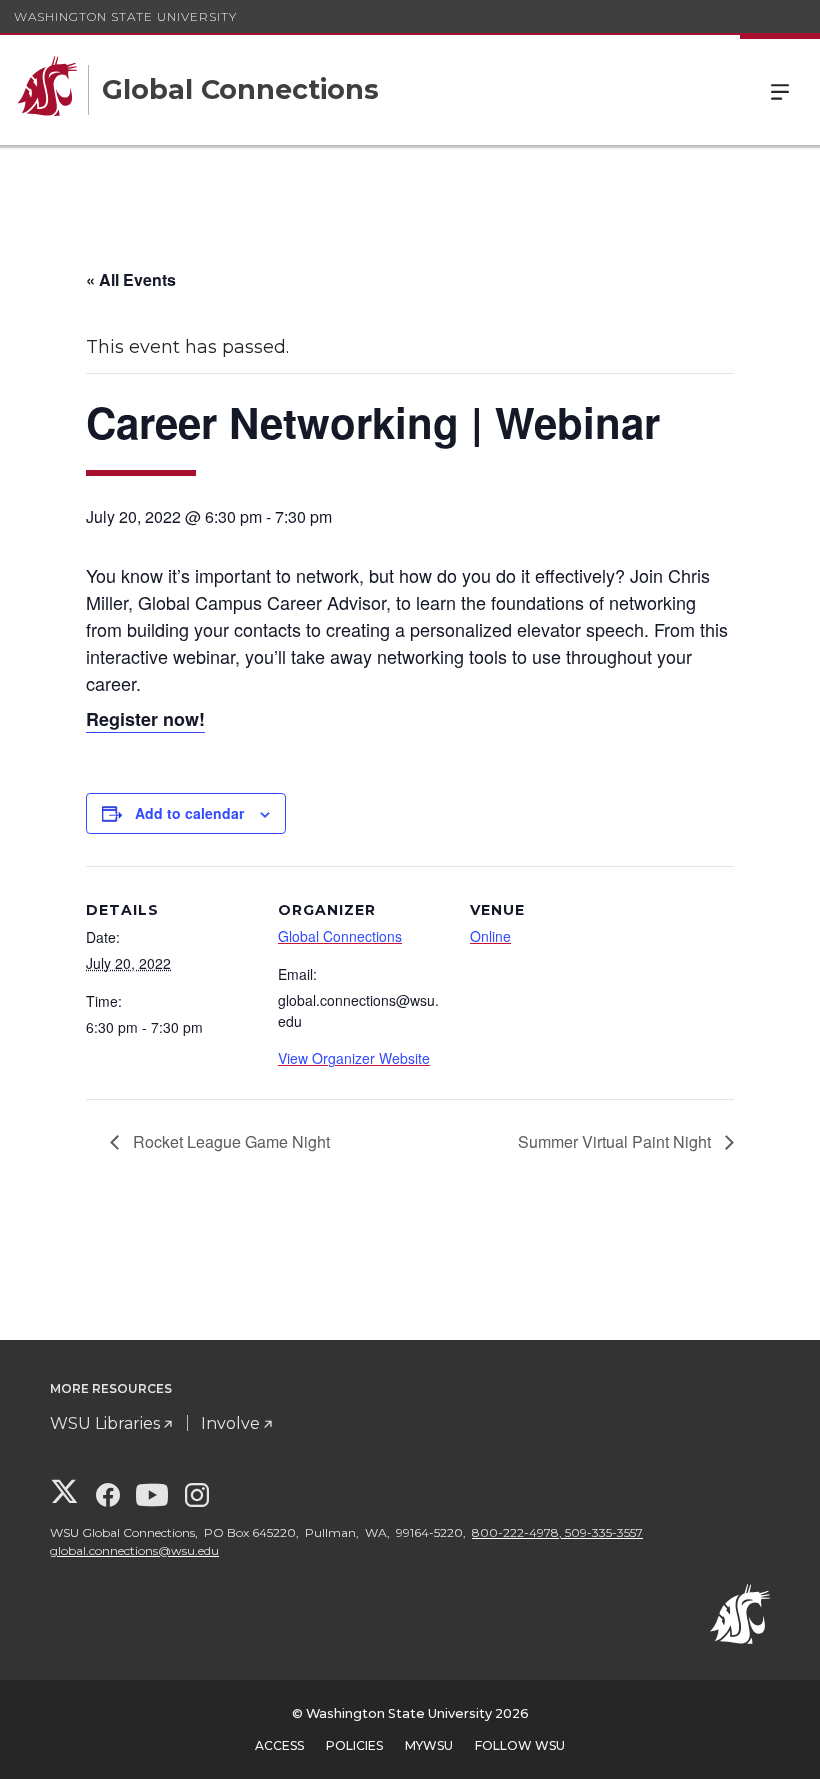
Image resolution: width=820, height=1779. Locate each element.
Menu (780, 90)
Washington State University (125, 16)
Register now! (145, 719)
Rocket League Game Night (229, 1141)
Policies (354, 1745)
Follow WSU (520, 1745)
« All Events (131, 279)
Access (279, 1745)
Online (490, 936)
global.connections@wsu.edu (134, 1550)
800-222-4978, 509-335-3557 (557, 1532)
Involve (230, 1423)
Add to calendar (189, 813)
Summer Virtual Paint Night (616, 1141)
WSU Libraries (105, 1423)
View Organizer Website (354, 1058)
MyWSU (429, 1745)
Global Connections (340, 936)
